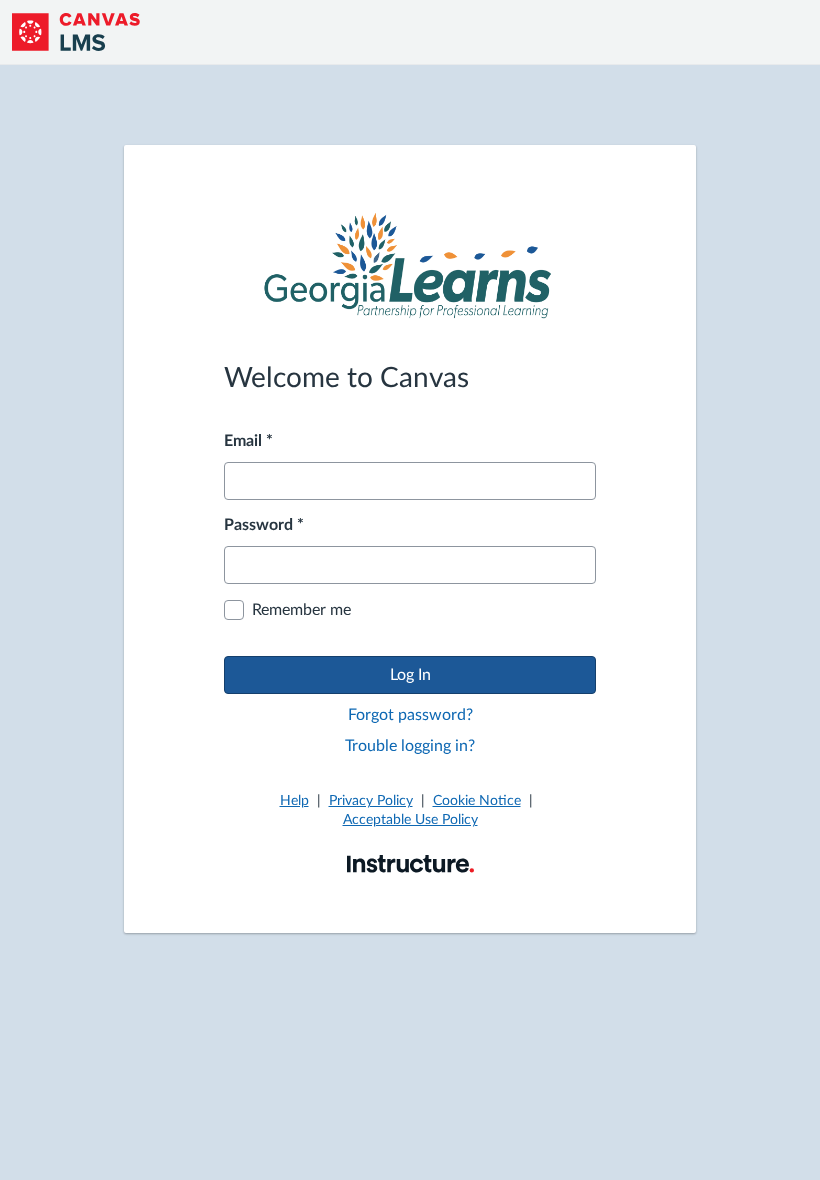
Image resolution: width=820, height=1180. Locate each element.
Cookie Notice (477, 801)
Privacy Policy (371, 801)
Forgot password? (410, 715)
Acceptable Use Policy (410, 820)
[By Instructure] (410, 863)
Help (294, 801)
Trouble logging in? (410, 746)
